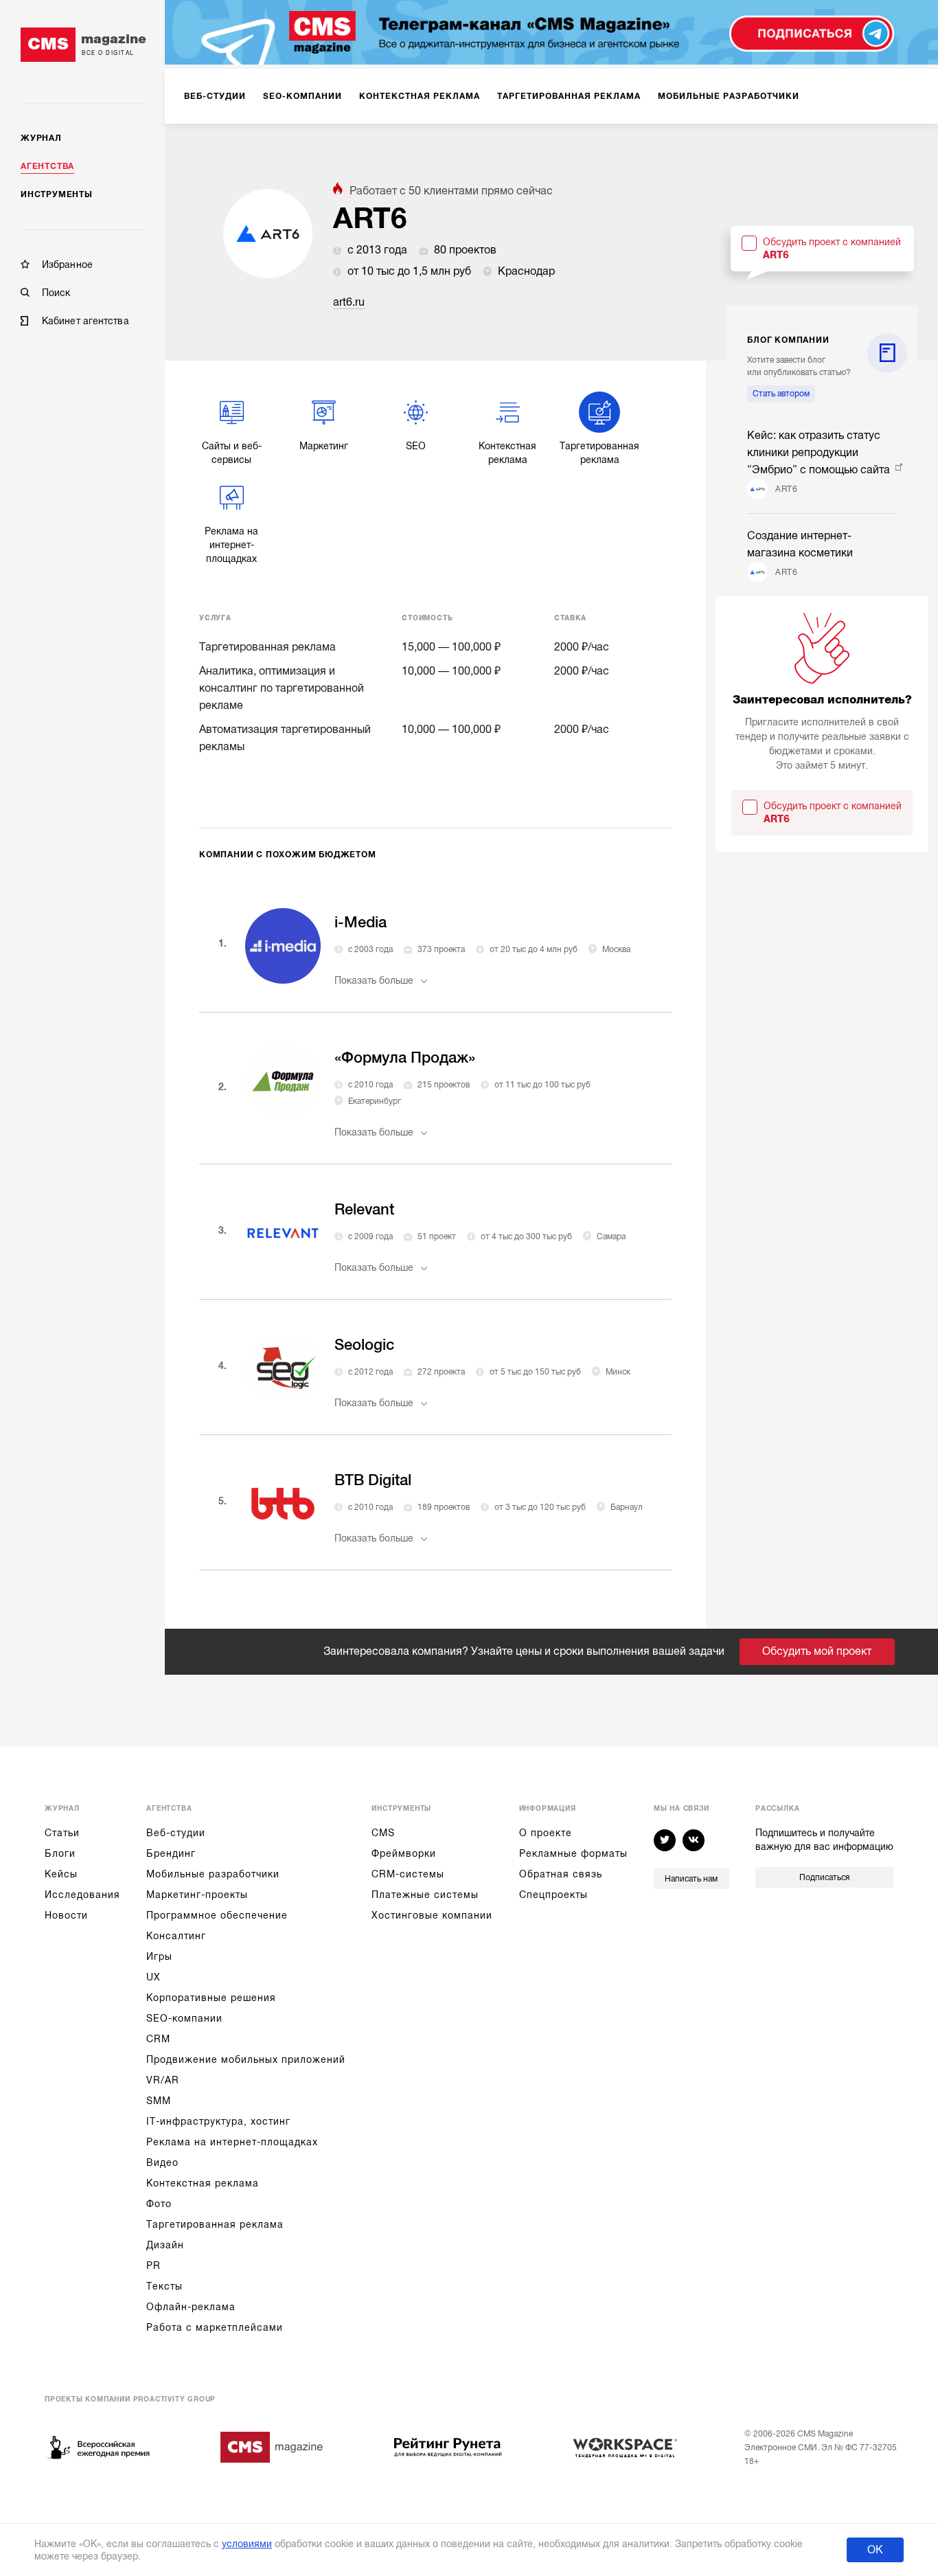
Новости (66, 1915)
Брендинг (171, 1853)
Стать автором (781, 394)
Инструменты (57, 194)
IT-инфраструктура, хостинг (218, 2121)
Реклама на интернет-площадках (232, 2142)
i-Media (361, 922)
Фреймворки (404, 1853)
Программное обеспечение (217, 1915)
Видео (162, 2162)
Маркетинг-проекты (197, 1895)
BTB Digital (373, 1480)
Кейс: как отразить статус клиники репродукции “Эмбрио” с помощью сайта (820, 453)
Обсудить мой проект (817, 1651)
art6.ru (349, 302)
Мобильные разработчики (213, 1874)
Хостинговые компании (432, 1915)
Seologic (364, 1345)
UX (153, 1977)
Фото (159, 2204)
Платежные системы (425, 1895)
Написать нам (691, 1879)
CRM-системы (408, 1874)
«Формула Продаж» (405, 1058)
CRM (158, 2039)
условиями (247, 2544)
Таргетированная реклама (215, 2224)
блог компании (788, 340)
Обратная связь (561, 1874)
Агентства (47, 166)
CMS (383, 1833)
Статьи (62, 1833)
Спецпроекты (553, 1895)
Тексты (164, 2286)
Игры (159, 1956)
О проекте (546, 1833)
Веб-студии (176, 1833)
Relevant (364, 1209)
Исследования (82, 1895)
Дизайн (165, 2245)
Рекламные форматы (573, 1853)
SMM (159, 2101)
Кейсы (61, 1874)
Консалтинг (176, 1936)
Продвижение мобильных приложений (246, 2059)
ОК (875, 2550)
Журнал (41, 138)
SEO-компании (184, 2018)
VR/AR (163, 2080)
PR (153, 2266)
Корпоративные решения (211, 1998)
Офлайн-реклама (191, 2307)
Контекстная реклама (203, 2183)
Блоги (60, 1853)
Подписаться (824, 1877)
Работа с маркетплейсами (215, 2327)
